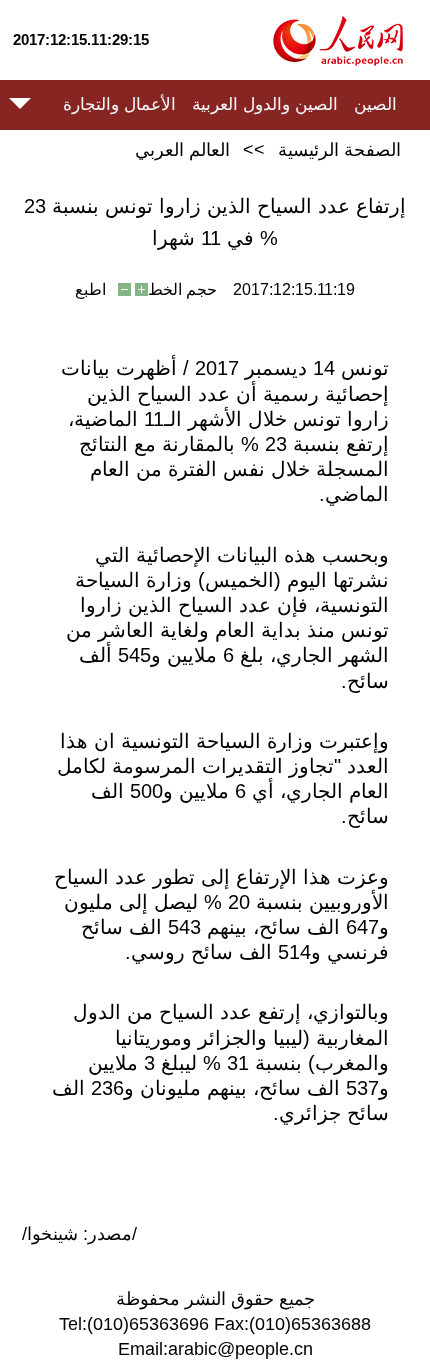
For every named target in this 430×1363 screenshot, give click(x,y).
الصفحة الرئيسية (339, 150)
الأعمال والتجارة (119, 104)
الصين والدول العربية (265, 104)
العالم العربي (182, 150)
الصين (375, 104)
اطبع (90, 289)
